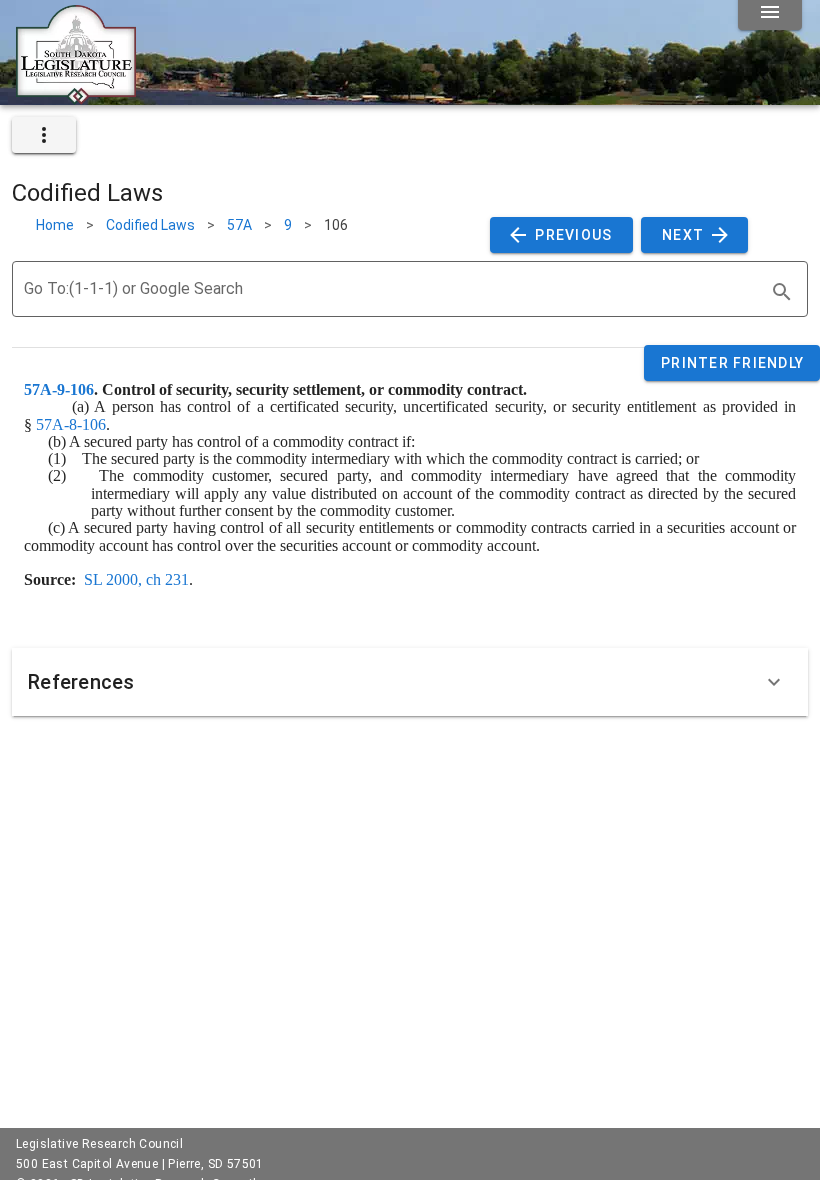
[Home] (76, 97)
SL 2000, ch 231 (136, 579)
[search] (782, 292)
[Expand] (774, 682)
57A (239, 225)
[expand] (44, 135)
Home (55, 225)
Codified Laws (150, 225)
